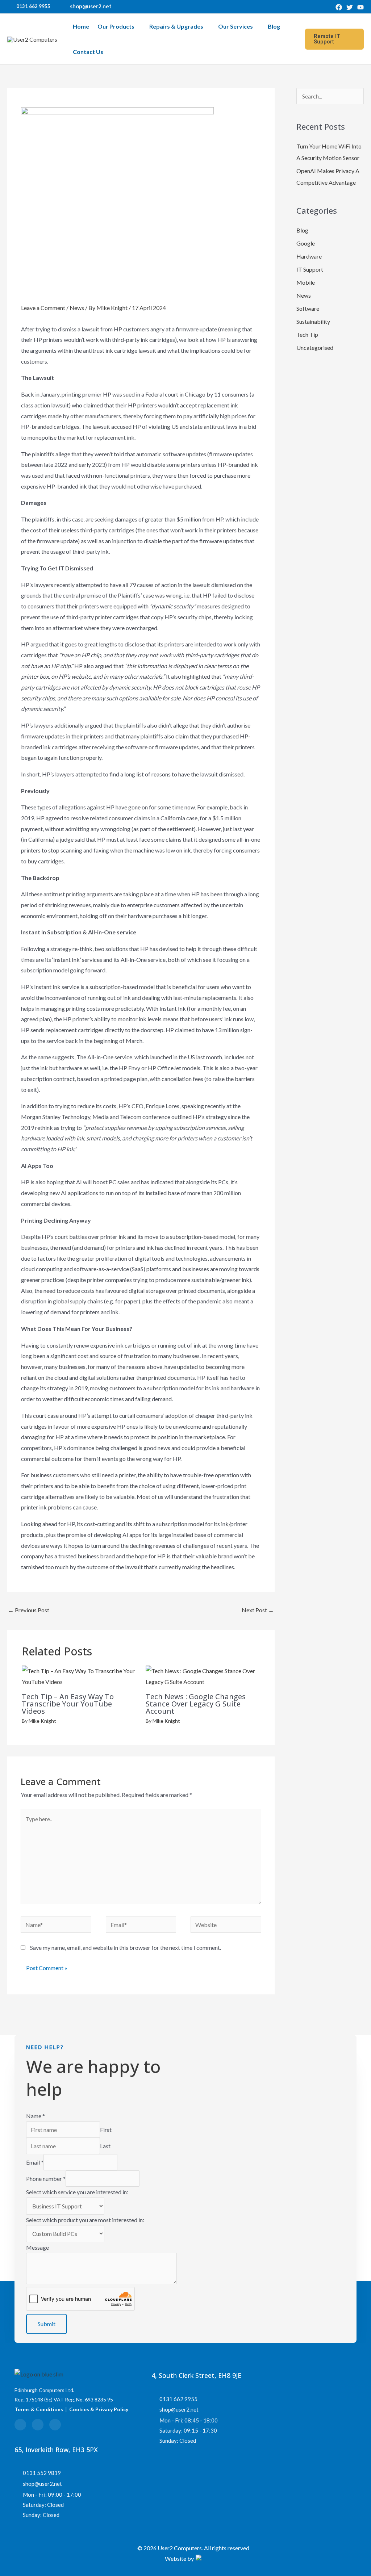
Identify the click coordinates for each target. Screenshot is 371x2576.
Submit (47, 2324)
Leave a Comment (43, 308)
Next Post (258, 1610)
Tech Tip (307, 334)
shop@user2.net (91, 6)
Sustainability (313, 321)
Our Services (235, 26)
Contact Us (88, 52)
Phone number (46, 2179)
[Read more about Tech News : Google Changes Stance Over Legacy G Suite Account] (203, 1676)
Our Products (116, 26)
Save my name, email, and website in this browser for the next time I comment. (126, 1947)
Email (35, 2162)
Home (81, 26)
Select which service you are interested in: (77, 2192)
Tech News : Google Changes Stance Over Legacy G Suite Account (196, 1704)
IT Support (310, 269)
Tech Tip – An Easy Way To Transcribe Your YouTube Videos (68, 1704)
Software (308, 308)
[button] (334, 39)
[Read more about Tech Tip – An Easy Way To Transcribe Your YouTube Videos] (79, 1676)
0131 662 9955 (33, 6)
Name (36, 2116)
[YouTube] (360, 7)
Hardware (309, 256)
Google (306, 243)
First (106, 2130)
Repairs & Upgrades (176, 26)
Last (105, 2146)
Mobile (306, 282)
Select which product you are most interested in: (85, 2220)
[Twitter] (350, 7)
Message (37, 2247)
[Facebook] (339, 7)
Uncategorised (315, 347)
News (77, 308)
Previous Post (29, 1610)
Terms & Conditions (39, 2409)
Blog (274, 26)
